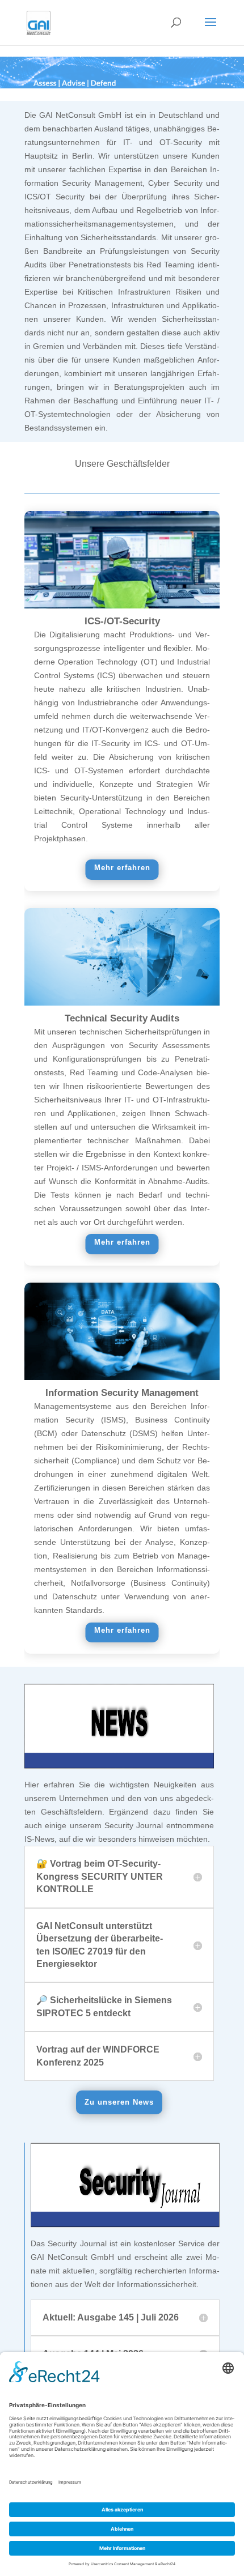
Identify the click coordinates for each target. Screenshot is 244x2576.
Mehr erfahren (122, 868)
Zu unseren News (119, 2102)
